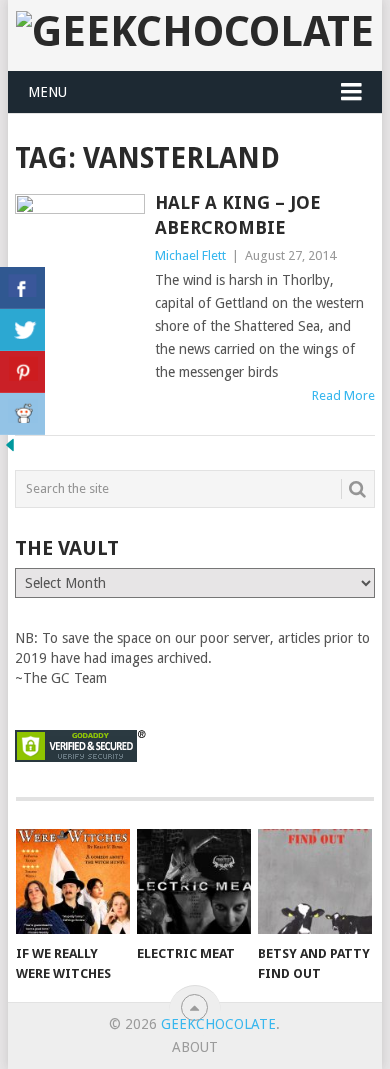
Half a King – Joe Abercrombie (238, 215)
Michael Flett (190, 255)
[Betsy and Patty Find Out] (315, 882)
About (195, 1047)
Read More (343, 395)
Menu (47, 92)
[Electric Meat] (194, 882)
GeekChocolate (218, 1024)
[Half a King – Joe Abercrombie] (79, 278)
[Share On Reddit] (22, 414)
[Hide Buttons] (10, 450)
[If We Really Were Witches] (73, 882)
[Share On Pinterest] (22, 372)
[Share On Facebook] (22, 288)
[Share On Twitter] (22, 330)
